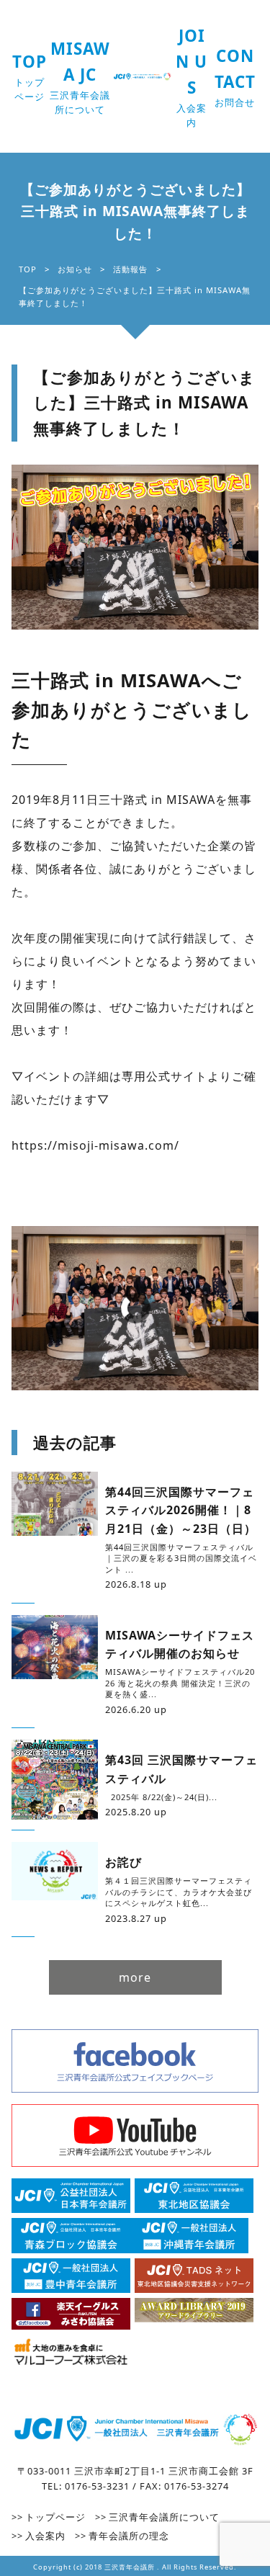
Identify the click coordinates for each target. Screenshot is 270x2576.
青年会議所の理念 (129, 2536)
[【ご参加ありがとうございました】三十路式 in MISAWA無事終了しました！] (135, 547)
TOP (30, 77)
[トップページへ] (135, 2431)
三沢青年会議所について (164, 2517)
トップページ (55, 2517)
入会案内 (45, 2536)
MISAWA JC (80, 77)
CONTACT (235, 77)
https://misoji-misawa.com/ (95, 1145)
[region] (135, 1309)
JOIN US (192, 77)
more (135, 1977)
